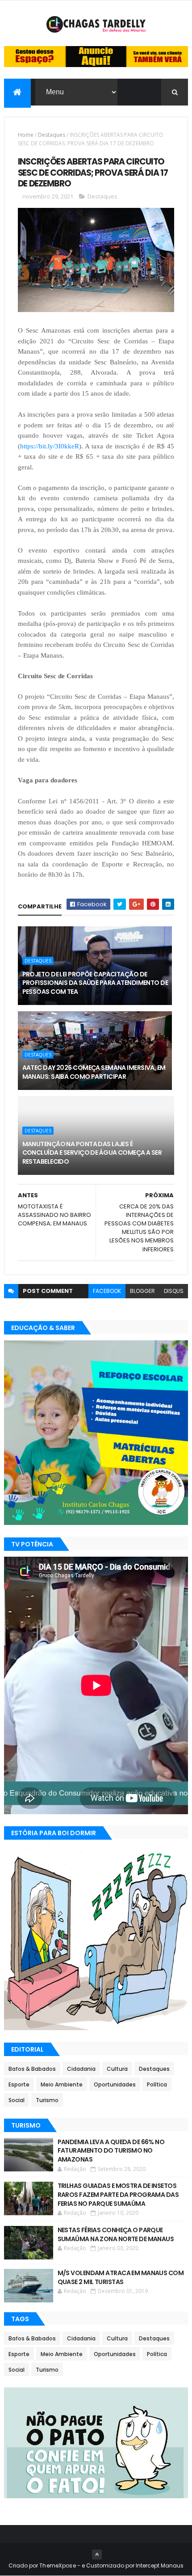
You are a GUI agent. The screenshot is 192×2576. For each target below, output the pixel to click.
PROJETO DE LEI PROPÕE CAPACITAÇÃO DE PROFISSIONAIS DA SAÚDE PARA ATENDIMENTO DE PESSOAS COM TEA (95, 983)
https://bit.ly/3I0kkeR (50, 446)
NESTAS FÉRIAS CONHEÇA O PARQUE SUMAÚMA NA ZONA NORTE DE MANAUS (116, 2234)
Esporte (19, 2084)
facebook (107, 1291)
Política (157, 2084)
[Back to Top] (97, 2555)
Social (17, 2100)
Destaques (52, 135)
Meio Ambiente (62, 2084)
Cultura (117, 2069)
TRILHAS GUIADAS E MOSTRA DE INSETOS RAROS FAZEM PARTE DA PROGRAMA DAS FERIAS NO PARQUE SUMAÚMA (118, 2194)
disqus (174, 1291)
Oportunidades (115, 2084)
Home (26, 135)
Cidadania (81, 2069)
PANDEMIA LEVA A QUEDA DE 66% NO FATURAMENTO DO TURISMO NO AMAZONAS (111, 2151)
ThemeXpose (58, 2565)
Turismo (47, 2100)
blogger (142, 1291)
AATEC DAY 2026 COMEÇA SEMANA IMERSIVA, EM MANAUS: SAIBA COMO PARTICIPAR (94, 1072)
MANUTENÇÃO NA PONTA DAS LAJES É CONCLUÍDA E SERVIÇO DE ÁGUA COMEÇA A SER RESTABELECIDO (92, 1153)
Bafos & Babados (32, 2069)
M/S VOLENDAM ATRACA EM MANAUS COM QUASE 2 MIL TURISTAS (121, 2277)
